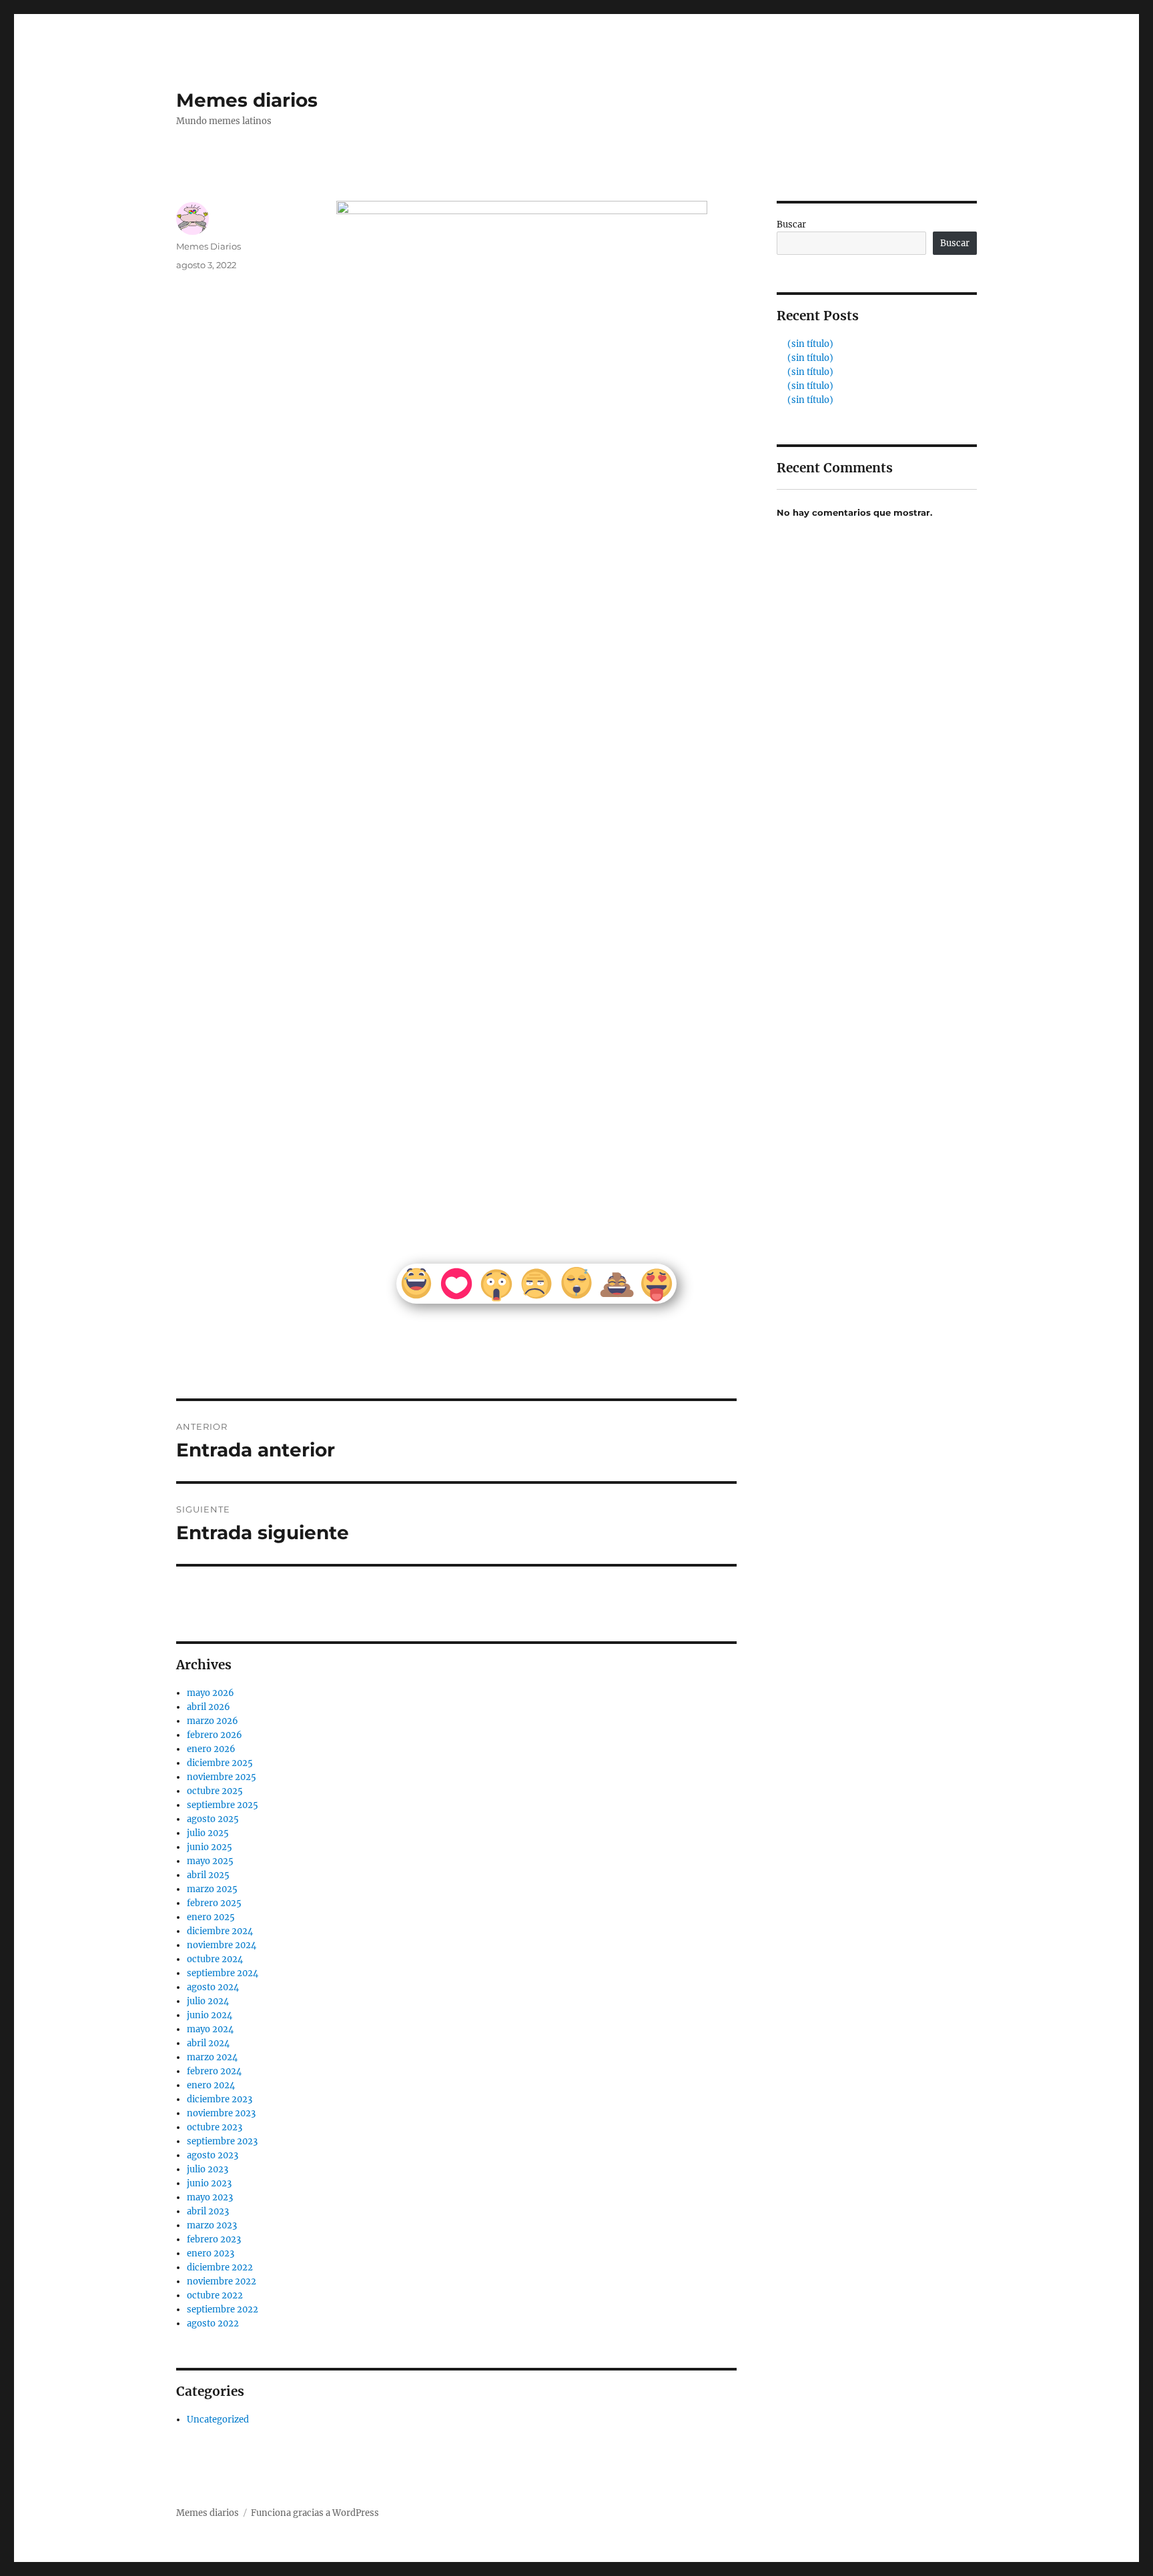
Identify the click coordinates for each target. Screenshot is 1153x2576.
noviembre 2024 (222, 1945)
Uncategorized (218, 2420)
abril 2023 (208, 2211)
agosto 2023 (213, 2155)
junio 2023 (209, 2183)
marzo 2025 (212, 1889)
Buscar (791, 225)
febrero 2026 (215, 1735)
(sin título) (810, 344)
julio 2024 (208, 2001)
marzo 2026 (213, 1721)
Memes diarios (247, 100)
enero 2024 (211, 2085)
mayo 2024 (210, 2029)
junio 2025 (210, 1847)
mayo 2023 (210, 2197)
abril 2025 (208, 1875)
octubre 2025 (215, 1791)
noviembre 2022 (222, 2281)
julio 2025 (208, 1833)
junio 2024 (210, 2015)
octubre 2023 (215, 2127)
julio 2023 (208, 2169)
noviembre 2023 (221, 2113)
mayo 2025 (210, 1861)
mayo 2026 (211, 1693)
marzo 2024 (212, 2057)
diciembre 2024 (220, 1931)
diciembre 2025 (220, 1763)
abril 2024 (208, 2043)
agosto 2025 (213, 1819)
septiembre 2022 (223, 2309)
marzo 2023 (212, 2225)
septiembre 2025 (223, 1805)
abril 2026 (209, 1707)
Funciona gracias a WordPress (315, 2513)
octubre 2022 (215, 2295)
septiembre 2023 (222, 2141)
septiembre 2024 (223, 1973)
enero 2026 (211, 1749)
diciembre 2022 (220, 2267)
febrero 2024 (214, 2071)
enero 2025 (211, 1917)
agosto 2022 (213, 2323)
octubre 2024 (215, 1959)
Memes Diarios (209, 246)
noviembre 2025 (222, 1777)
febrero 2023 (214, 2239)
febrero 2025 (214, 1903)
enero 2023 (211, 2253)
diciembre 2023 (220, 2099)
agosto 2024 (213, 1987)
